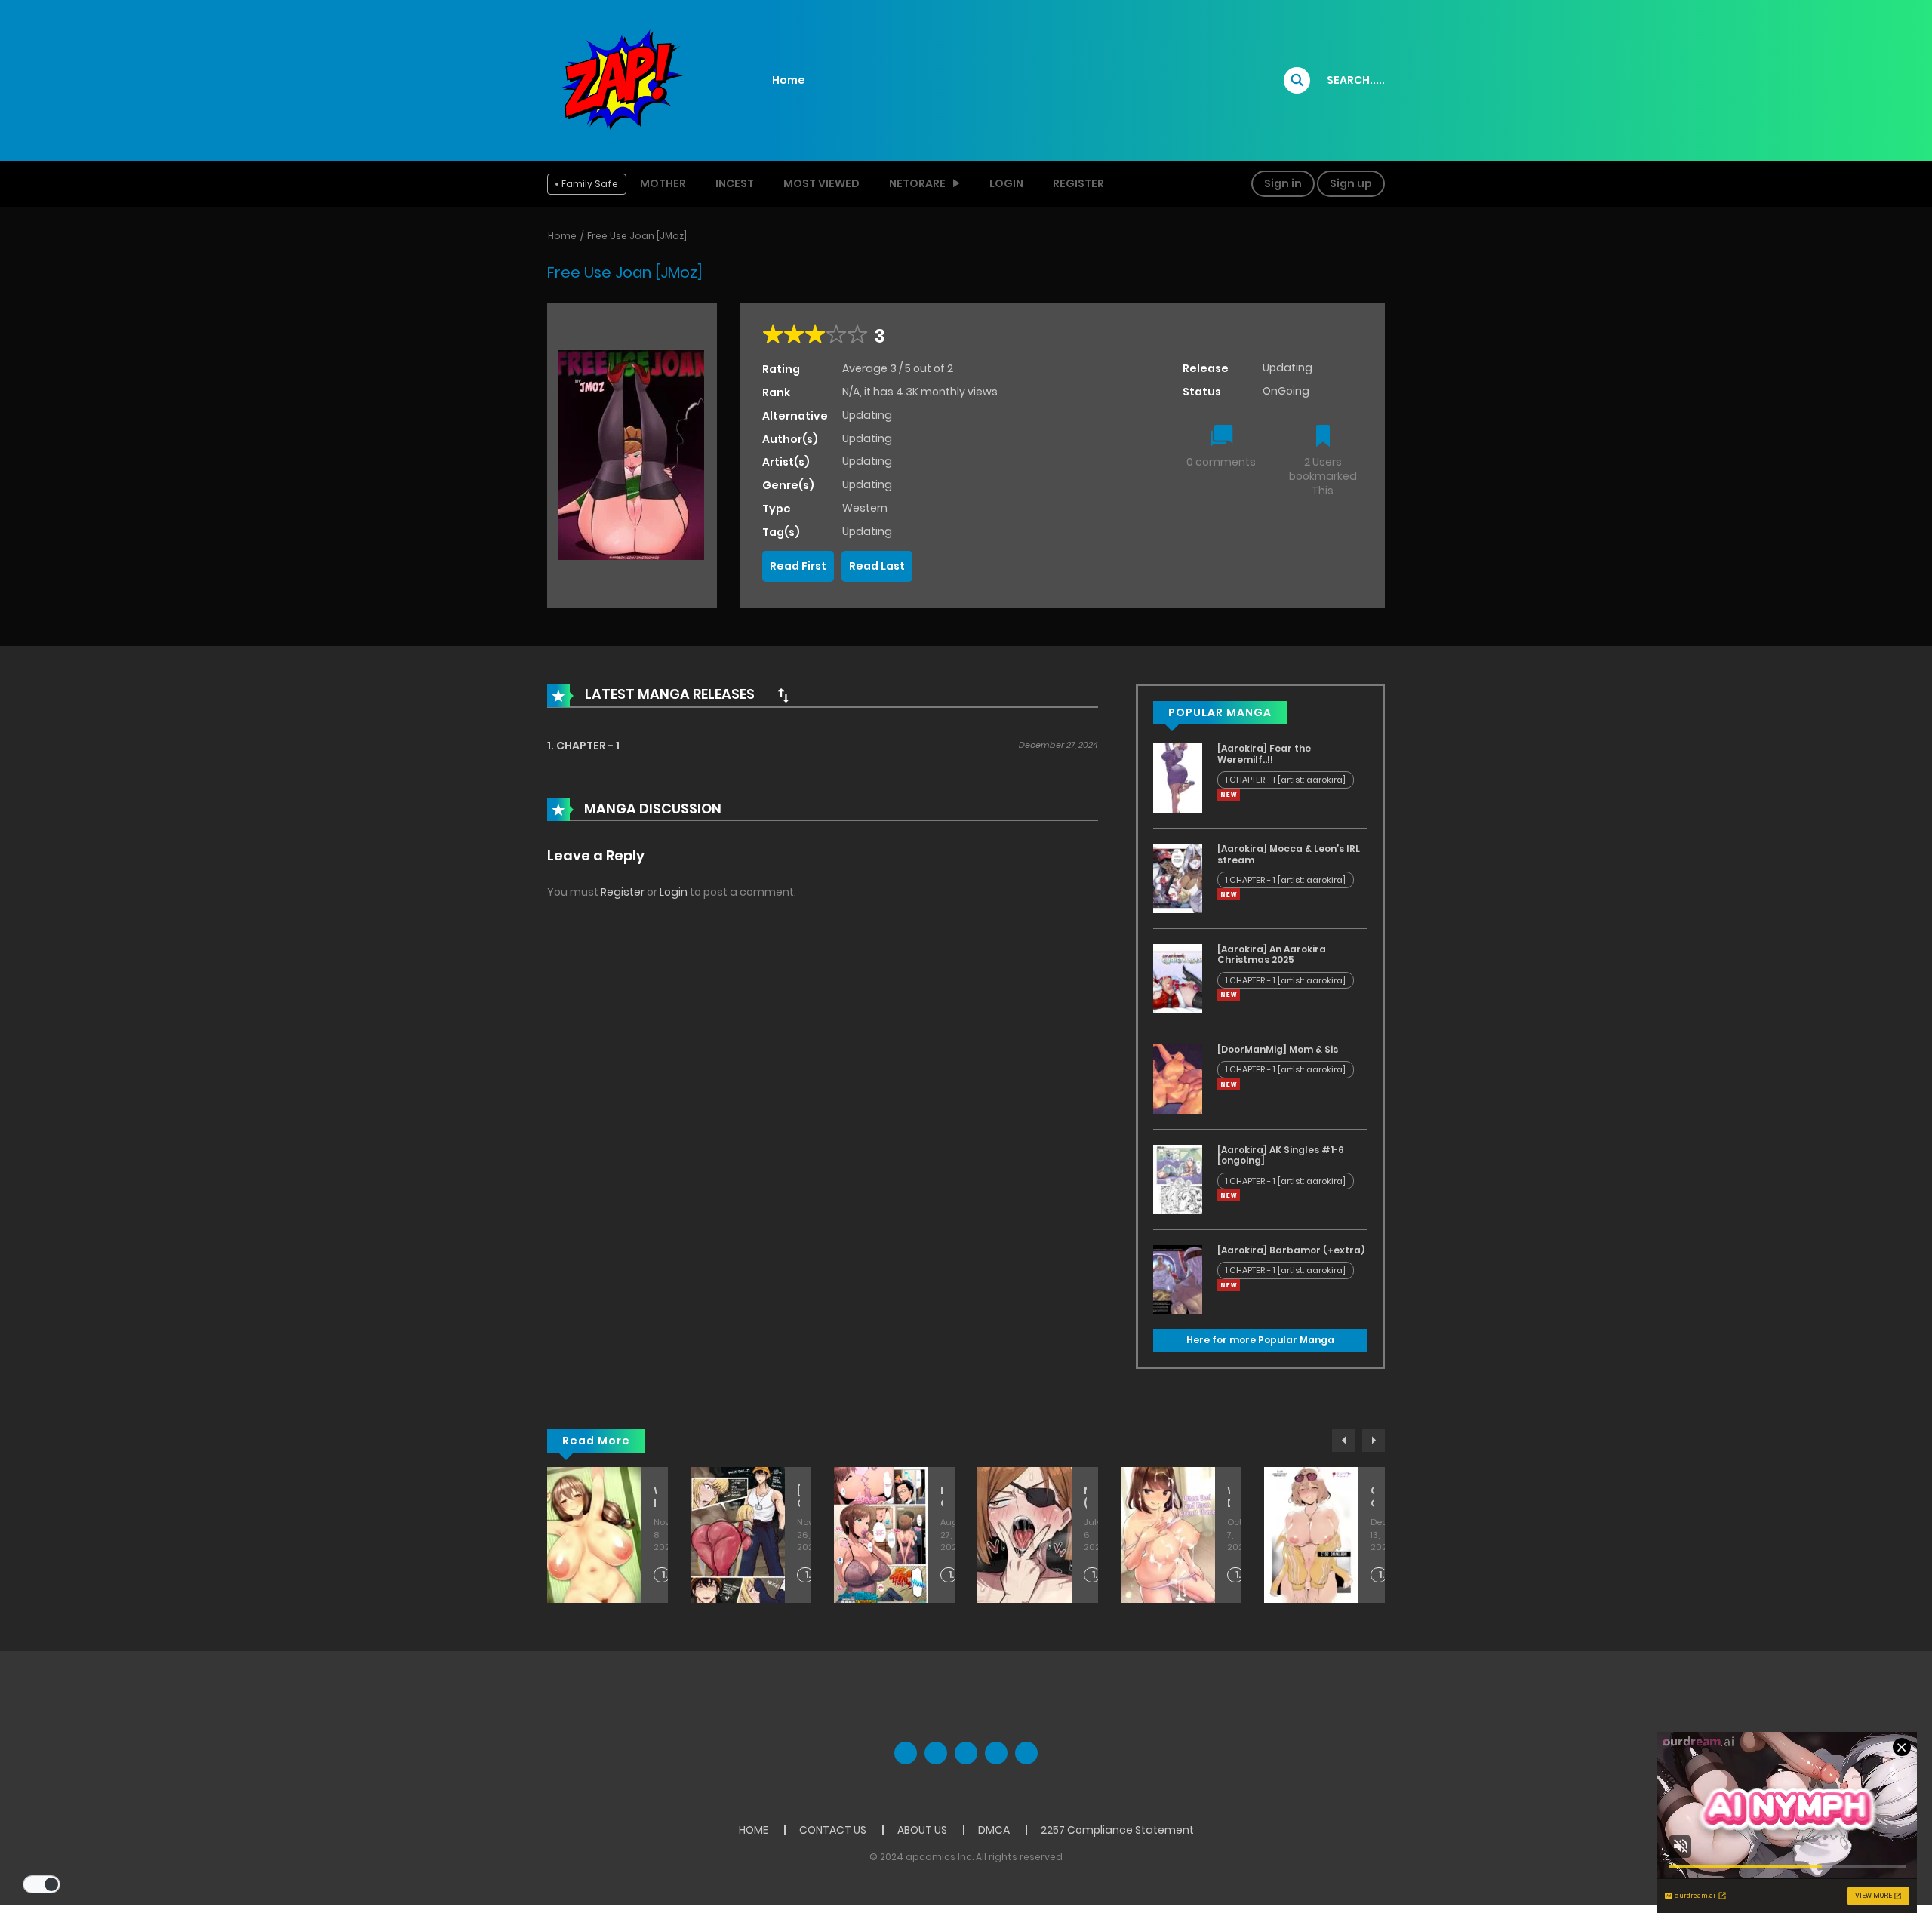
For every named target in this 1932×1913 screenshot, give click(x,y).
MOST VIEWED (821, 183)
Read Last (877, 566)
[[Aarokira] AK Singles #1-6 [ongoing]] (1178, 1179)
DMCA (994, 1830)
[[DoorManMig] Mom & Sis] (1178, 1078)
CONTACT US (833, 1830)
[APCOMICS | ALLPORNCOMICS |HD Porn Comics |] (619, 79)
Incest (735, 183)
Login (1006, 183)
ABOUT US (922, 1830)
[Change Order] (783, 695)
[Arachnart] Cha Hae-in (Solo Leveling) (798, 1497)
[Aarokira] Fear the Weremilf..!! (1264, 754)
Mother (663, 183)
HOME (754, 1830)
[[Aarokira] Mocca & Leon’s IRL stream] (1178, 878)
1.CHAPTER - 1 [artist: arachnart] (809, 1575)
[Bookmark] (1323, 437)
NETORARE (917, 183)
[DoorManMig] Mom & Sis (1278, 1049)
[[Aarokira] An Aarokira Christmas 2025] (1178, 978)
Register (1078, 183)
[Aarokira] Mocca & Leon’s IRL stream (1289, 854)
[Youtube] (966, 1753)
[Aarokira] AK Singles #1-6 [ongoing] (1281, 1155)
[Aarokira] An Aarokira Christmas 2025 (1272, 954)
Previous (1343, 1441)
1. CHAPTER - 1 (583, 746)
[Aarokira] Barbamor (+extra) (1291, 1250)
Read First (798, 566)
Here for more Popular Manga (1260, 1340)
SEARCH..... (1356, 80)
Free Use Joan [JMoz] (637, 236)
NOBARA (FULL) (1085, 1497)
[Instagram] (1026, 1753)
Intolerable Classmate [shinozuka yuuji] (942, 1497)
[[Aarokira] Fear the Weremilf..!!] (1178, 777)
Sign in (1283, 183)
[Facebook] (906, 1753)
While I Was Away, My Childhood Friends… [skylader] (655, 1497)
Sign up (1351, 183)
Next (1374, 1441)
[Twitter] (936, 1753)
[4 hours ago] (1229, 795)
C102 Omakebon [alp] (1372, 1497)
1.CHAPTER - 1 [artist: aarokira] (1286, 780)
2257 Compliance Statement (1117, 1830)
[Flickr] (996, 1753)
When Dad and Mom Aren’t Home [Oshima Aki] (1229, 1497)
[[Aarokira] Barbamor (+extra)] (1178, 1278)
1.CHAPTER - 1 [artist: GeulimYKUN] (1096, 1575)
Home (789, 80)
